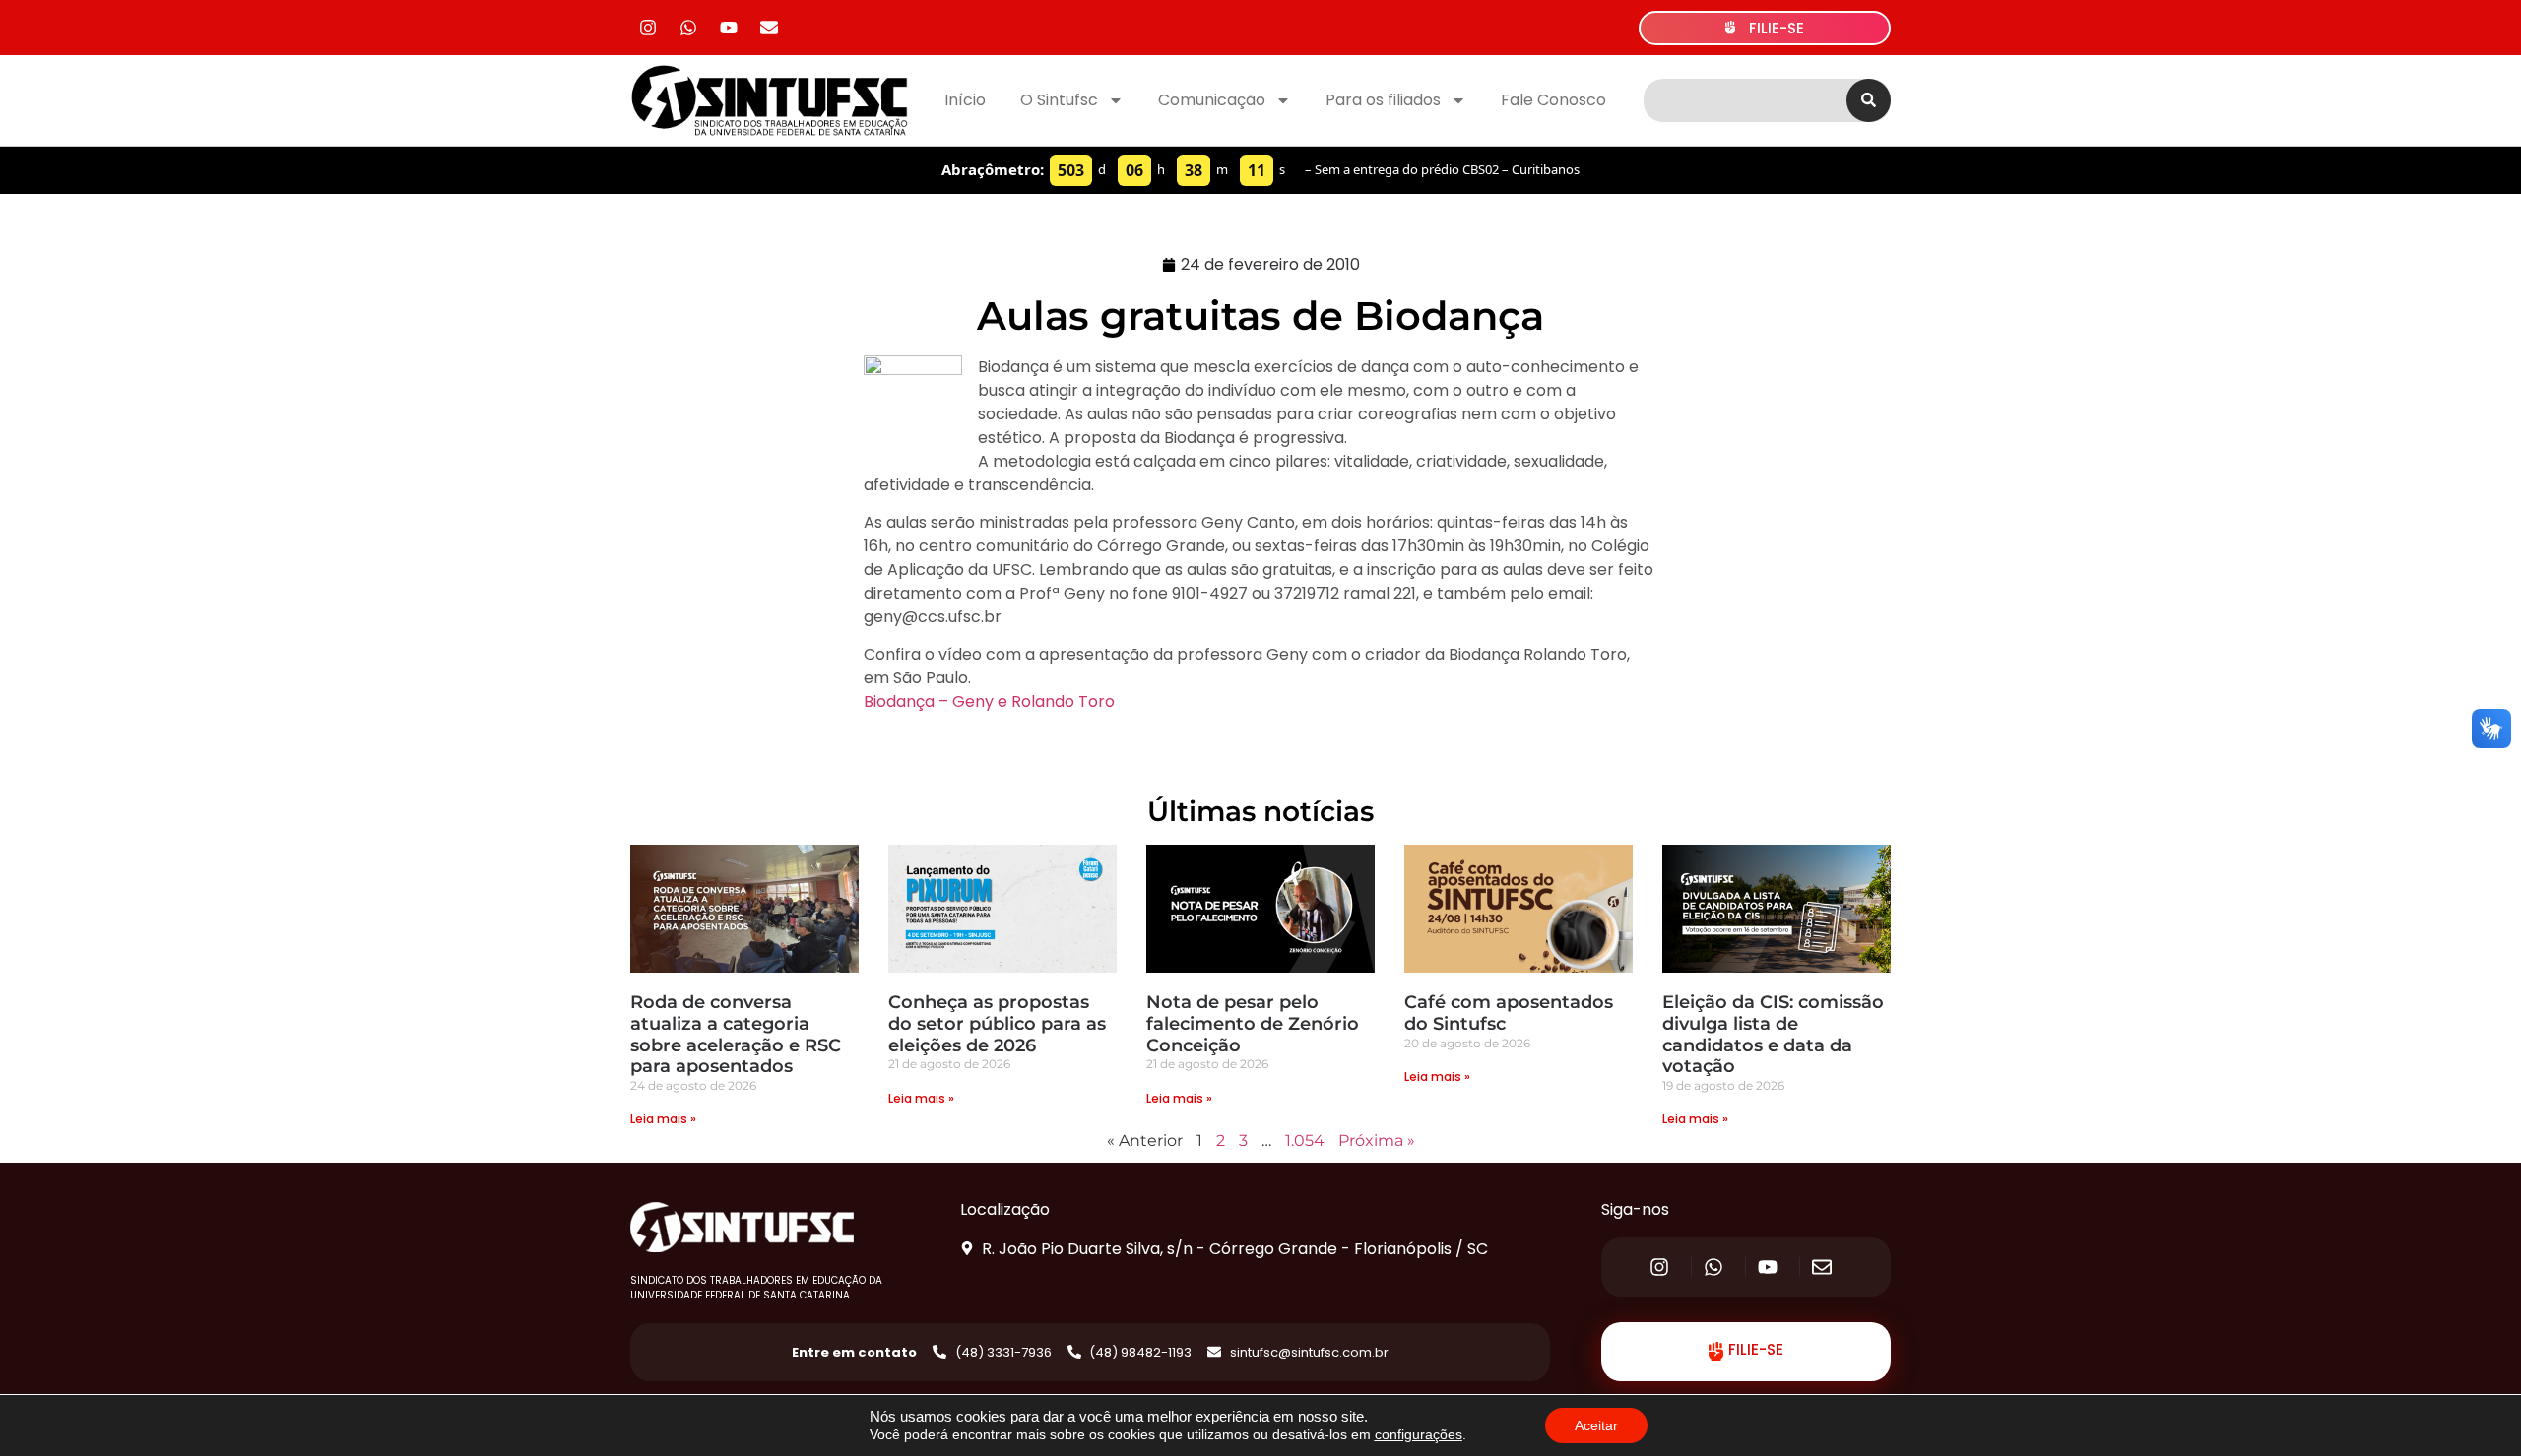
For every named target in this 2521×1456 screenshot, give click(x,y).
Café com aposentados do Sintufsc (1509, 1013)
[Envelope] (769, 28)
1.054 (1305, 1140)
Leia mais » (663, 1119)
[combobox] (1745, 100)
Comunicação (1212, 100)
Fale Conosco (1553, 100)
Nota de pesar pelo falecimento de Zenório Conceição (1253, 1023)
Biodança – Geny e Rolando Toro (989, 701)
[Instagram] (648, 28)
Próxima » (1377, 1140)
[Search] (1869, 100)
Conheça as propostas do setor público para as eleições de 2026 (997, 1023)
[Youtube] (729, 28)
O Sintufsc (1059, 100)
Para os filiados (1383, 100)
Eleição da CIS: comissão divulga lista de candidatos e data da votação (1773, 1034)
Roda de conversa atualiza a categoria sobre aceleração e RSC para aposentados (736, 1034)
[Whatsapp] (688, 28)
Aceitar (1596, 1425)
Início (965, 100)
